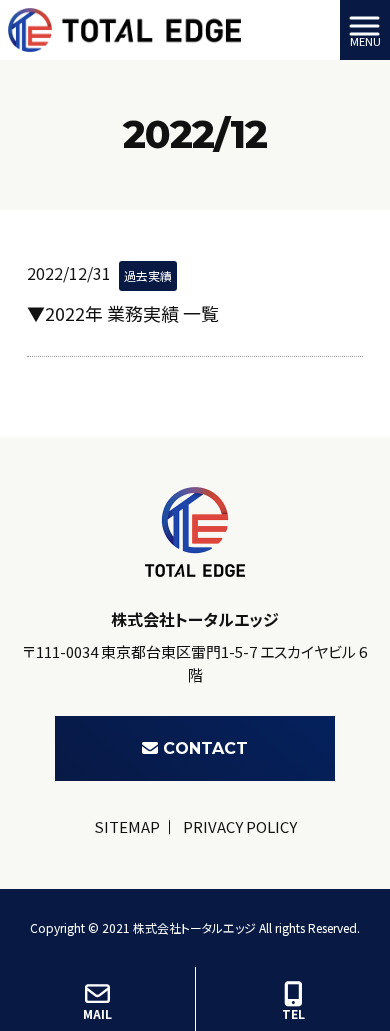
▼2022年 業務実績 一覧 (123, 313)
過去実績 (148, 275)
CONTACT (205, 748)
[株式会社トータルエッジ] (124, 27)
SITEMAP (127, 826)
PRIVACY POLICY (240, 826)
